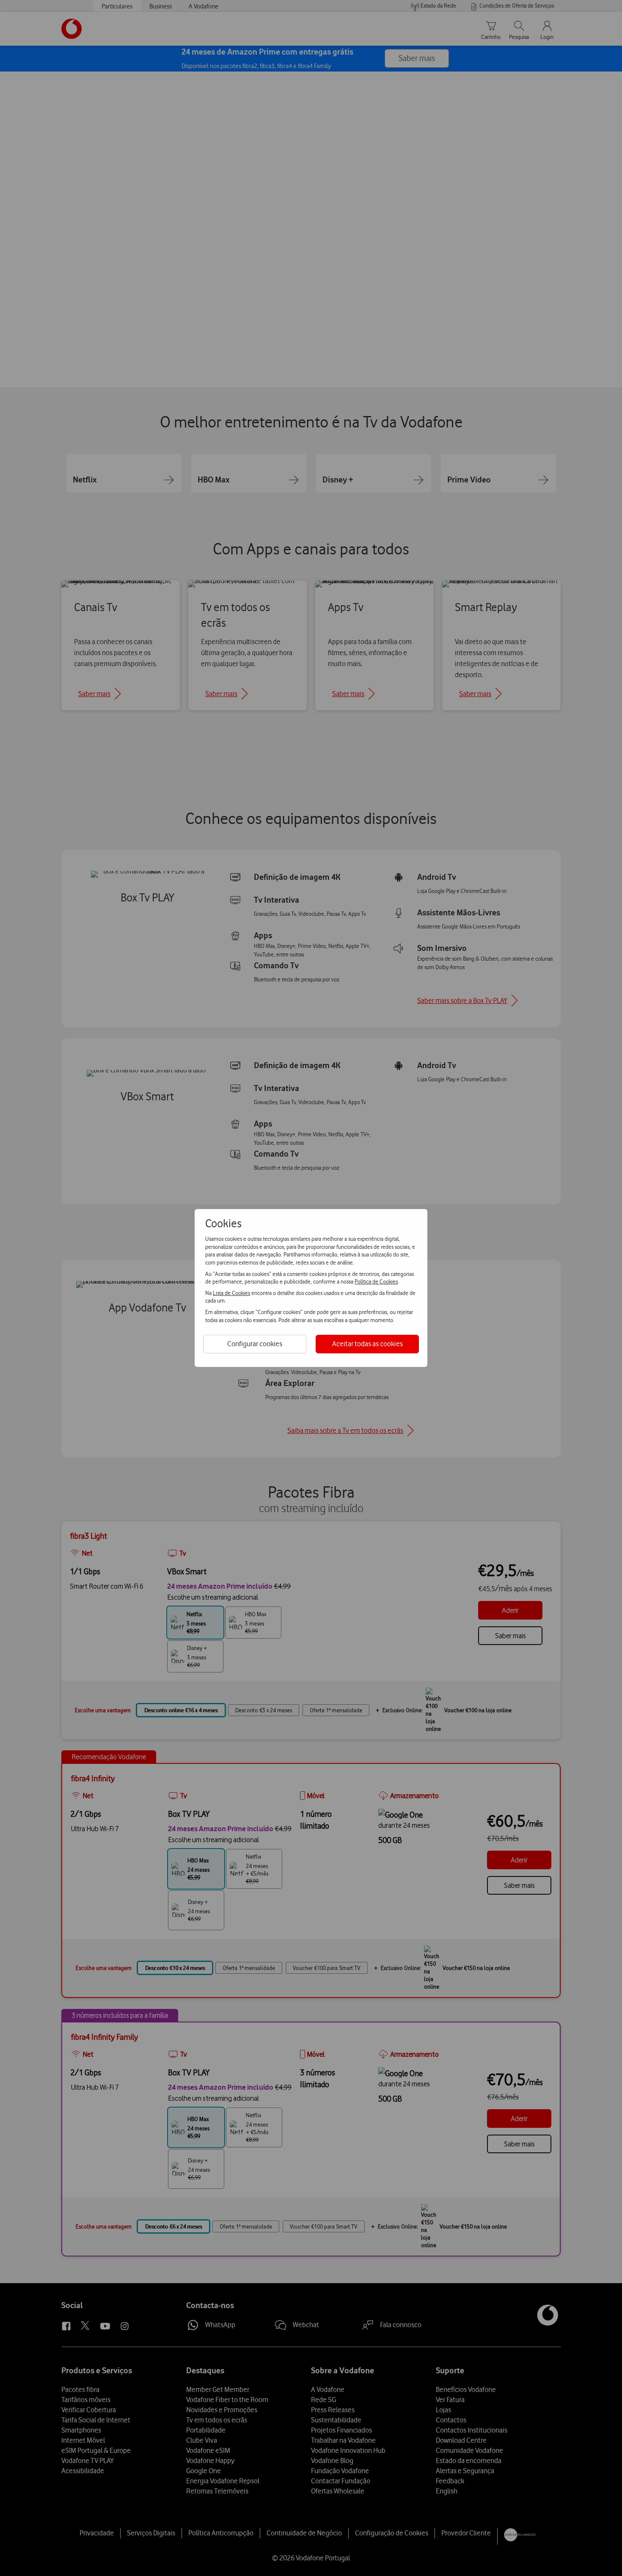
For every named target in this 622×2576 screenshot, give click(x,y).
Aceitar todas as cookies (367, 1344)
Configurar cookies (255, 1344)
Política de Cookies (376, 1281)
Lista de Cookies (231, 1293)
